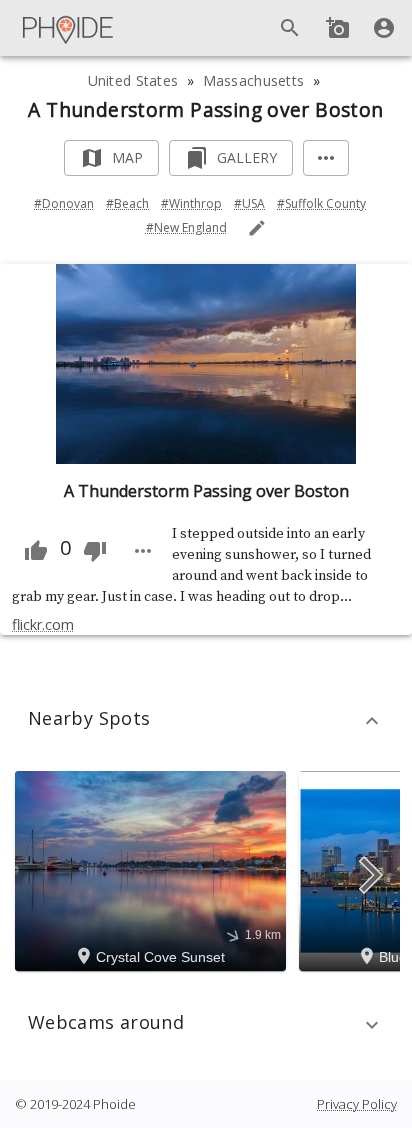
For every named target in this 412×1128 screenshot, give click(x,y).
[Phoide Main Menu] (69, 28)
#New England (186, 227)
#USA (249, 203)
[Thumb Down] (95, 551)
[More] (326, 158)
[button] (206, 721)
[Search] (290, 28)
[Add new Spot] (338, 28)
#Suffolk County (321, 203)
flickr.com (43, 624)
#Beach (127, 203)
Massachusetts (254, 80)
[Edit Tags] (257, 228)
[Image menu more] (143, 551)
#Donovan (64, 203)
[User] (384, 28)
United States (133, 80)
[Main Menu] (69, 28)
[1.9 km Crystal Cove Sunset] (153, 870)
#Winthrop (191, 203)
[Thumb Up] (36, 551)
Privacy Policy (357, 1104)
